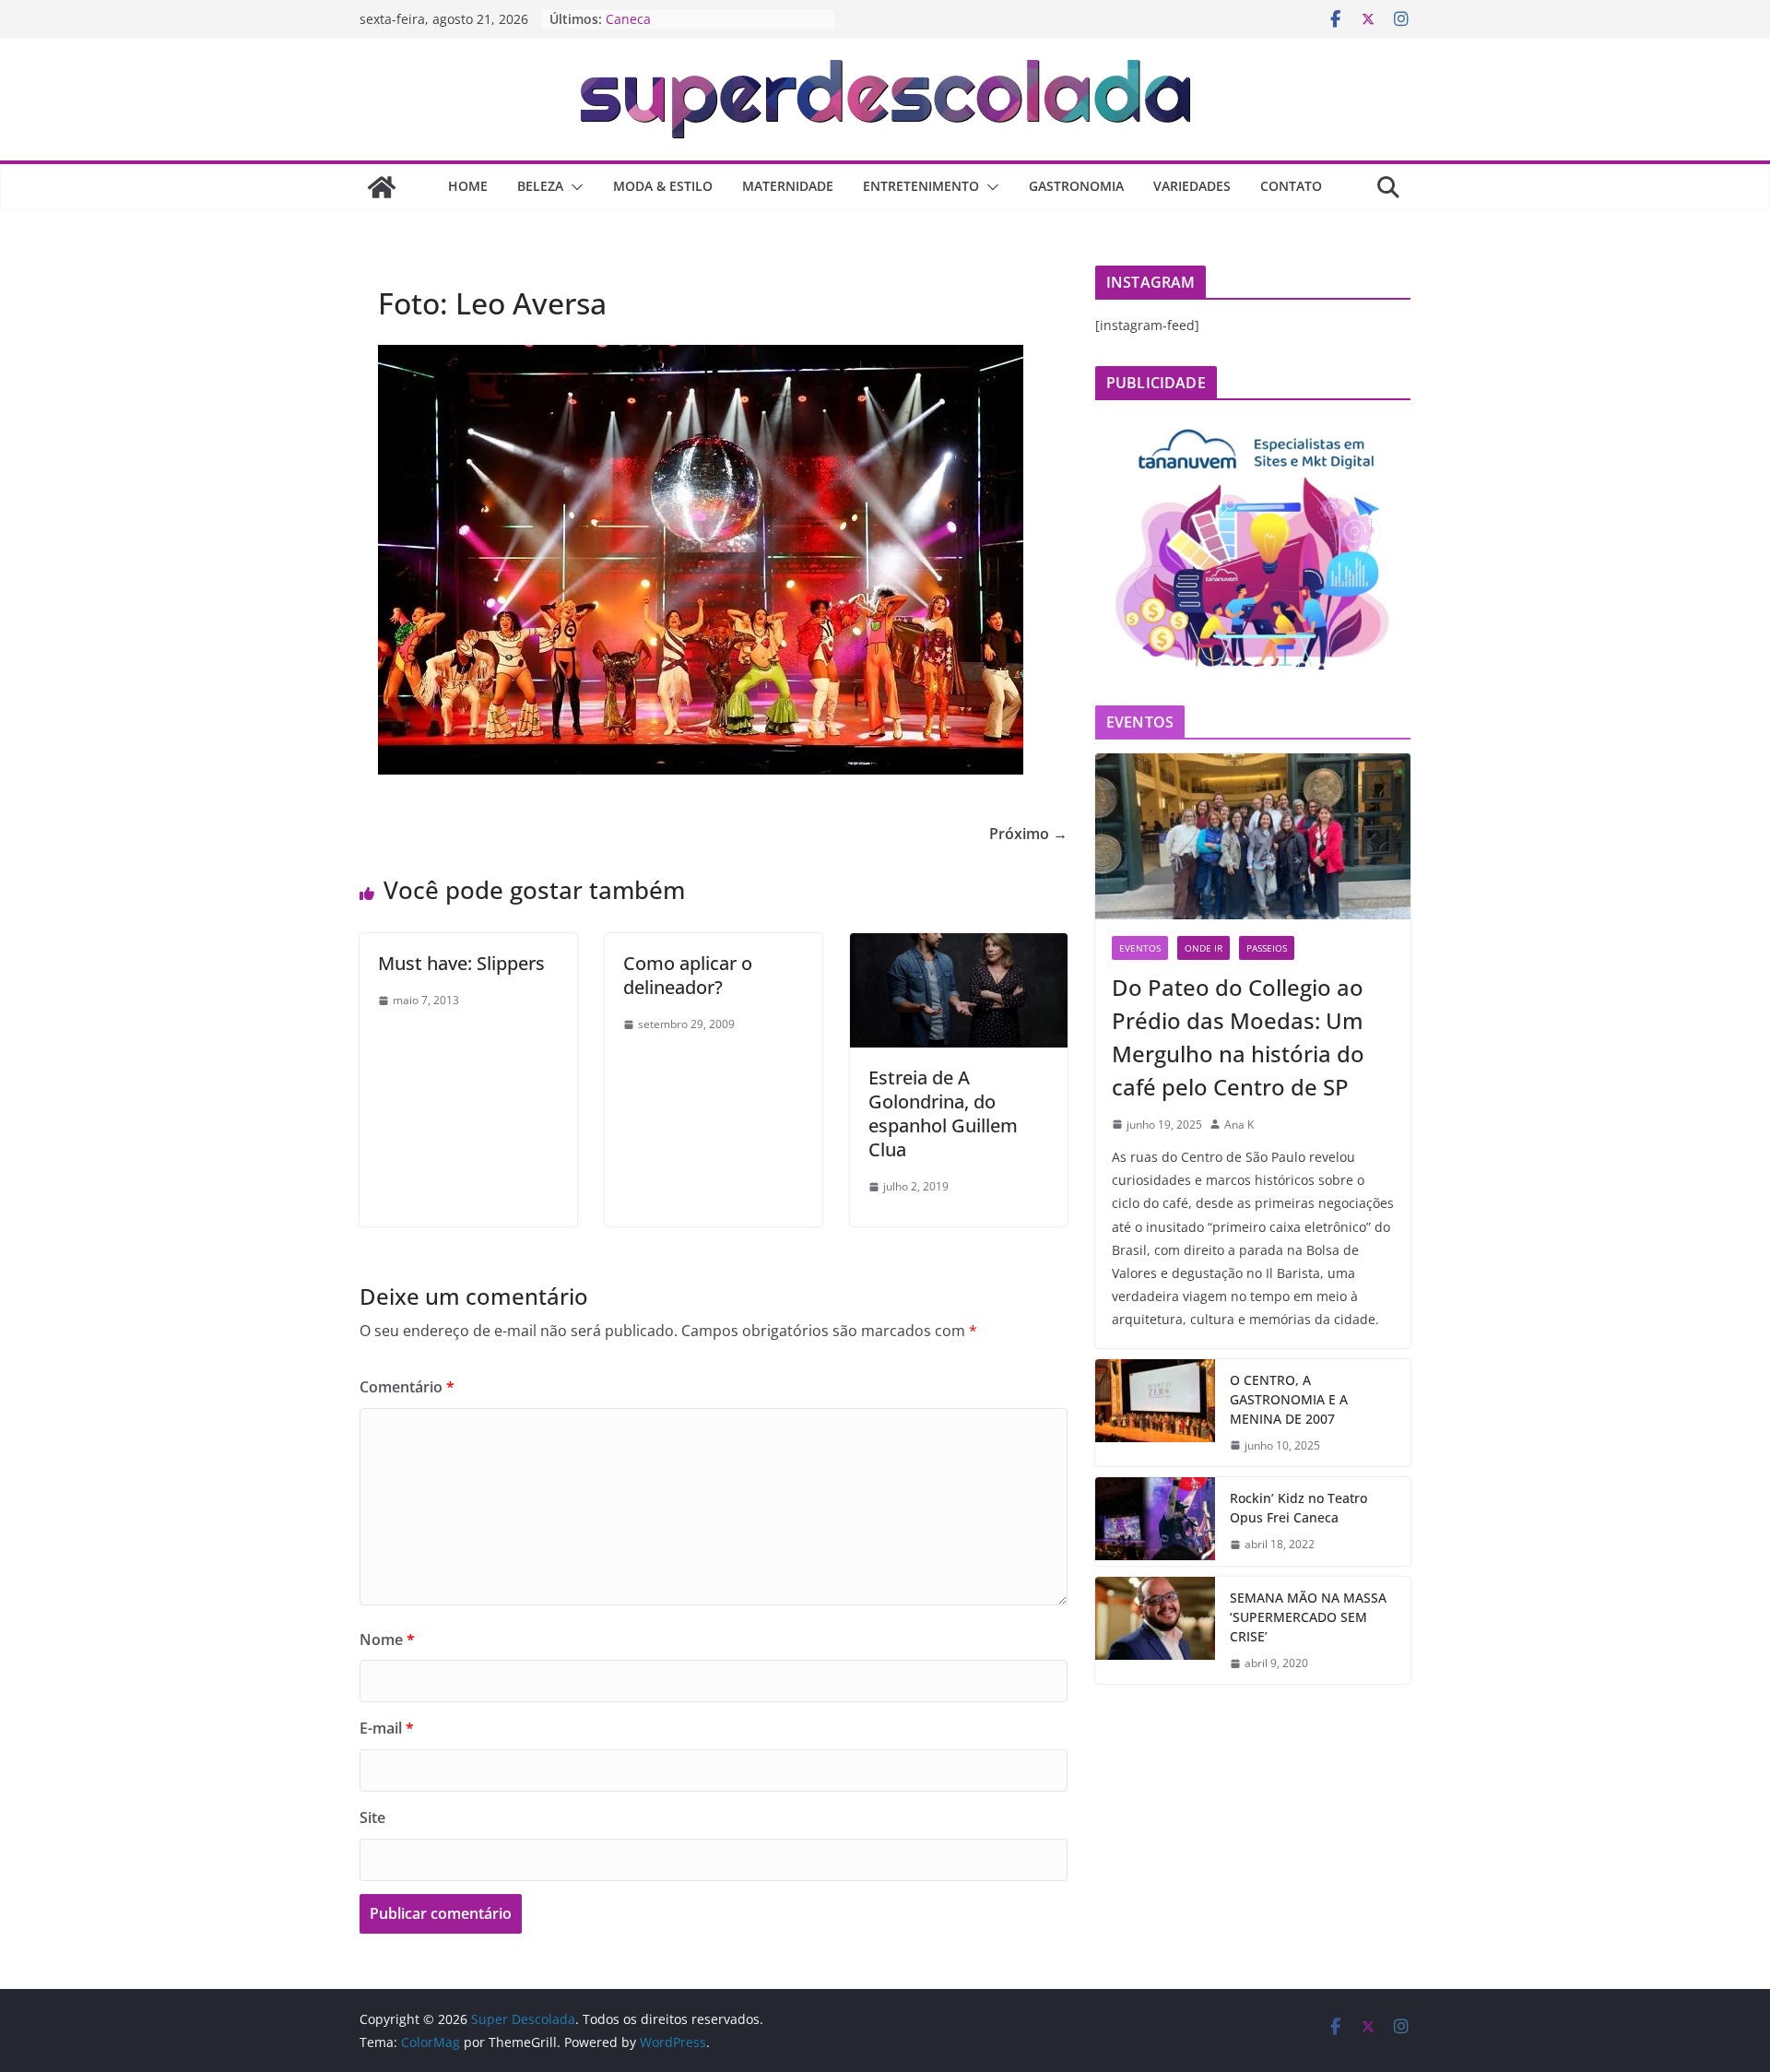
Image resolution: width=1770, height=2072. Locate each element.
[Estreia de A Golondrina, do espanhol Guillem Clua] (959, 946)
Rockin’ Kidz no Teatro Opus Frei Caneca (1298, 1508)
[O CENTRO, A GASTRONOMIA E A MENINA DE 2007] (1155, 1413)
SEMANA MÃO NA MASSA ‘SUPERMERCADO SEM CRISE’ (1308, 1617)
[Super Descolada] (382, 187)
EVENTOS (1140, 948)
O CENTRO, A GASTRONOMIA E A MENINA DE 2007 (1289, 1399)
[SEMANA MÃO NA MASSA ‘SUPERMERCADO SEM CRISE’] (1155, 1631)
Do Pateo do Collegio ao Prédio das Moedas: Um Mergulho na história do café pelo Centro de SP (1238, 1037)
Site (372, 1817)
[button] (573, 187)
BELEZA (540, 186)
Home (468, 186)
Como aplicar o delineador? (688, 975)
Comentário (407, 1387)
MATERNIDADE (788, 186)
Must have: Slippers (461, 963)
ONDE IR (1204, 948)
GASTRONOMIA (1076, 186)
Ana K (1239, 1125)
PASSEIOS (1267, 948)
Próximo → (1028, 834)
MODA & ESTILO (663, 186)
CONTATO (1291, 186)
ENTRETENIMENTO (921, 186)
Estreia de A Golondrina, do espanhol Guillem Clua (943, 1113)
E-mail (387, 1728)
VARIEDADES (1192, 186)
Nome (387, 1640)
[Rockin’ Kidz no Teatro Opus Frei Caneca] (1155, 1521)
